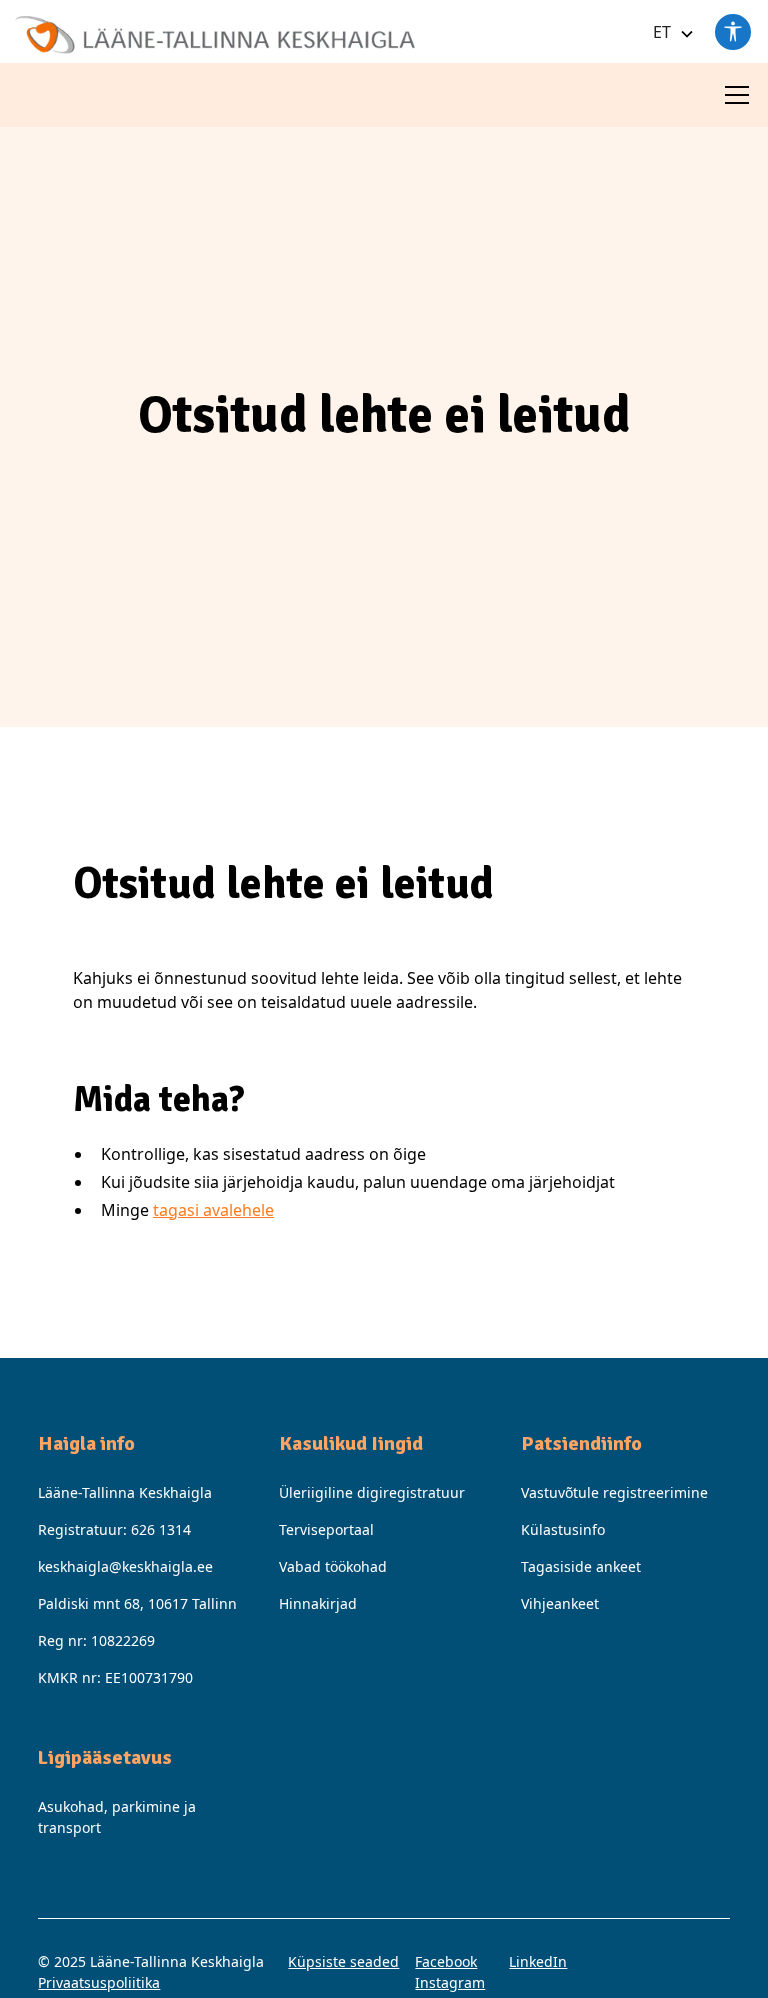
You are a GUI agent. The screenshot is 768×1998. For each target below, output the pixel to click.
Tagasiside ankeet (581, 1566)
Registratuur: (114, 1529)
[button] (670, 32)
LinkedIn (538, 1961)
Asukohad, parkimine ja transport (117, 1817)
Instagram (450, 1982)
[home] (215, 27)
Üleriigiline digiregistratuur (372, 1492)
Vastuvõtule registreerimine (614, 1492)
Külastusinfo (563, 1529)
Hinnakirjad (318, 1603)
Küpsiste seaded (343, 1961)
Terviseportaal (326, 1529)
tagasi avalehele (213, 1210)
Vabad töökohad (333, 1566)
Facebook (446, 1961)
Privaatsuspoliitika (99, 1982)
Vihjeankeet (560, 1603)
